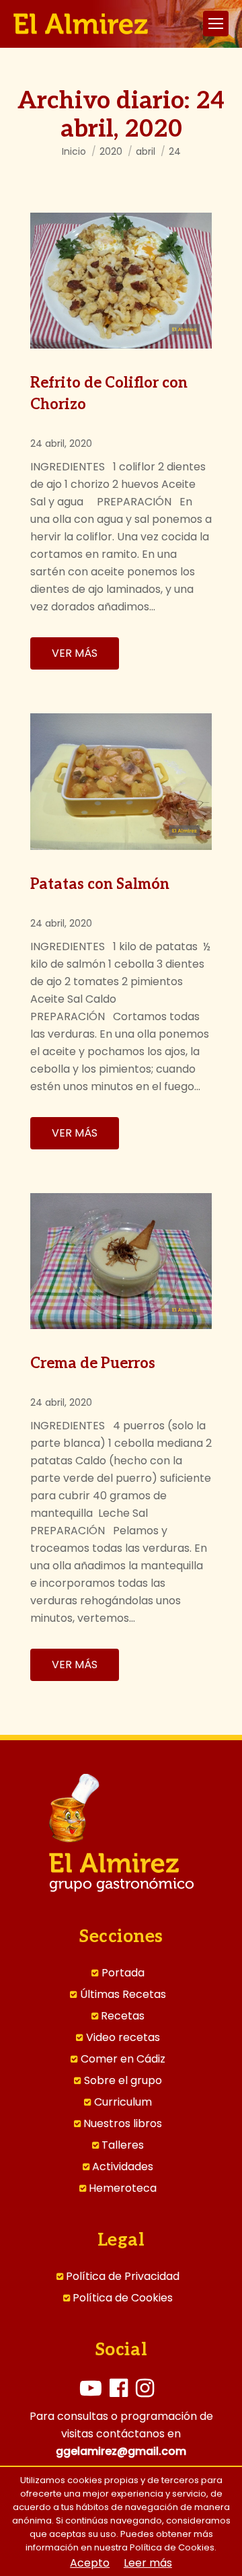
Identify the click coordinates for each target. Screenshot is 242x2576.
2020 (111, 151)
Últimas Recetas (123, 1995)
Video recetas (123, 2038)
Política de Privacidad (123, 2277)
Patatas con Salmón (100, 884)
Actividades (123, 2167)
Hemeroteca (123, 2188)
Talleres (123, 2145)
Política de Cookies (123, 2298)
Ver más (75, 653)
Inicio (74, 151)
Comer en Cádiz (123, 2059)
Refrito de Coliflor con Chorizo (109, 394)
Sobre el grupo (123, 2081)
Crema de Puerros (93, 1363)
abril (146, 151)
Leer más (148, 2563)
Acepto (90, 2563)
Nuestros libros (123, 2124)
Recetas (123, 2016)
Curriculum (123, 2102)
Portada (123, 1973)
